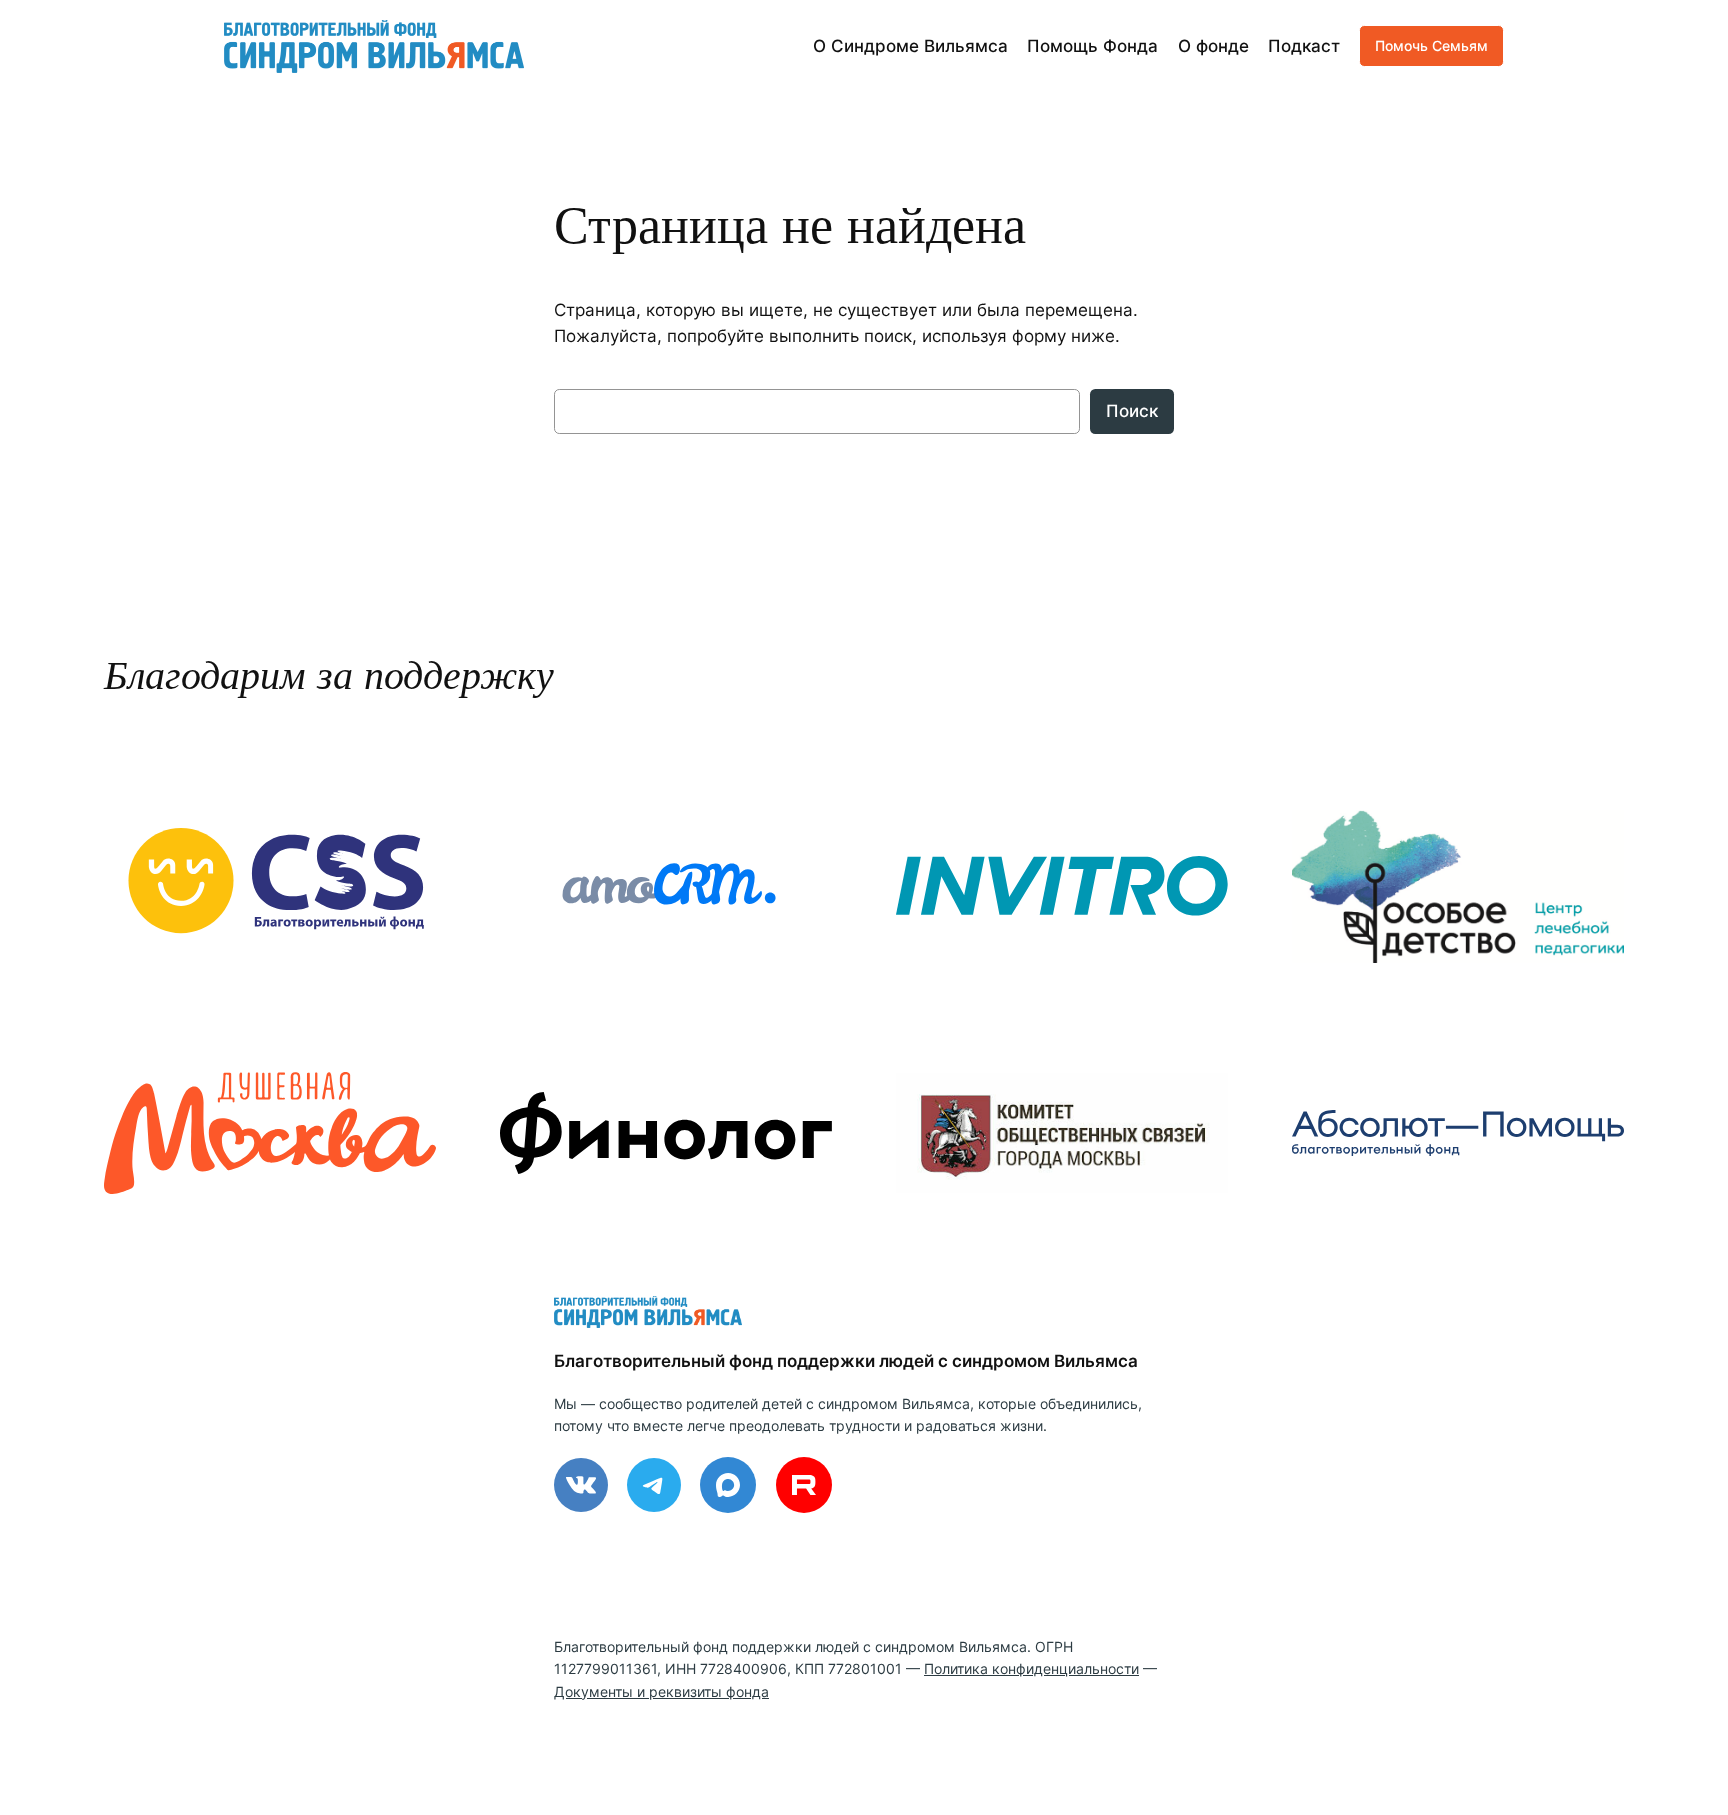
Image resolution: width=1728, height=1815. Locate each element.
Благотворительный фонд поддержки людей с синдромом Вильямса (846, 1361)
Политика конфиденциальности (1031, 1668)
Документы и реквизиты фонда (661, 1691)
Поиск (1132, 411)
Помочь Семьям (1431, 45)
